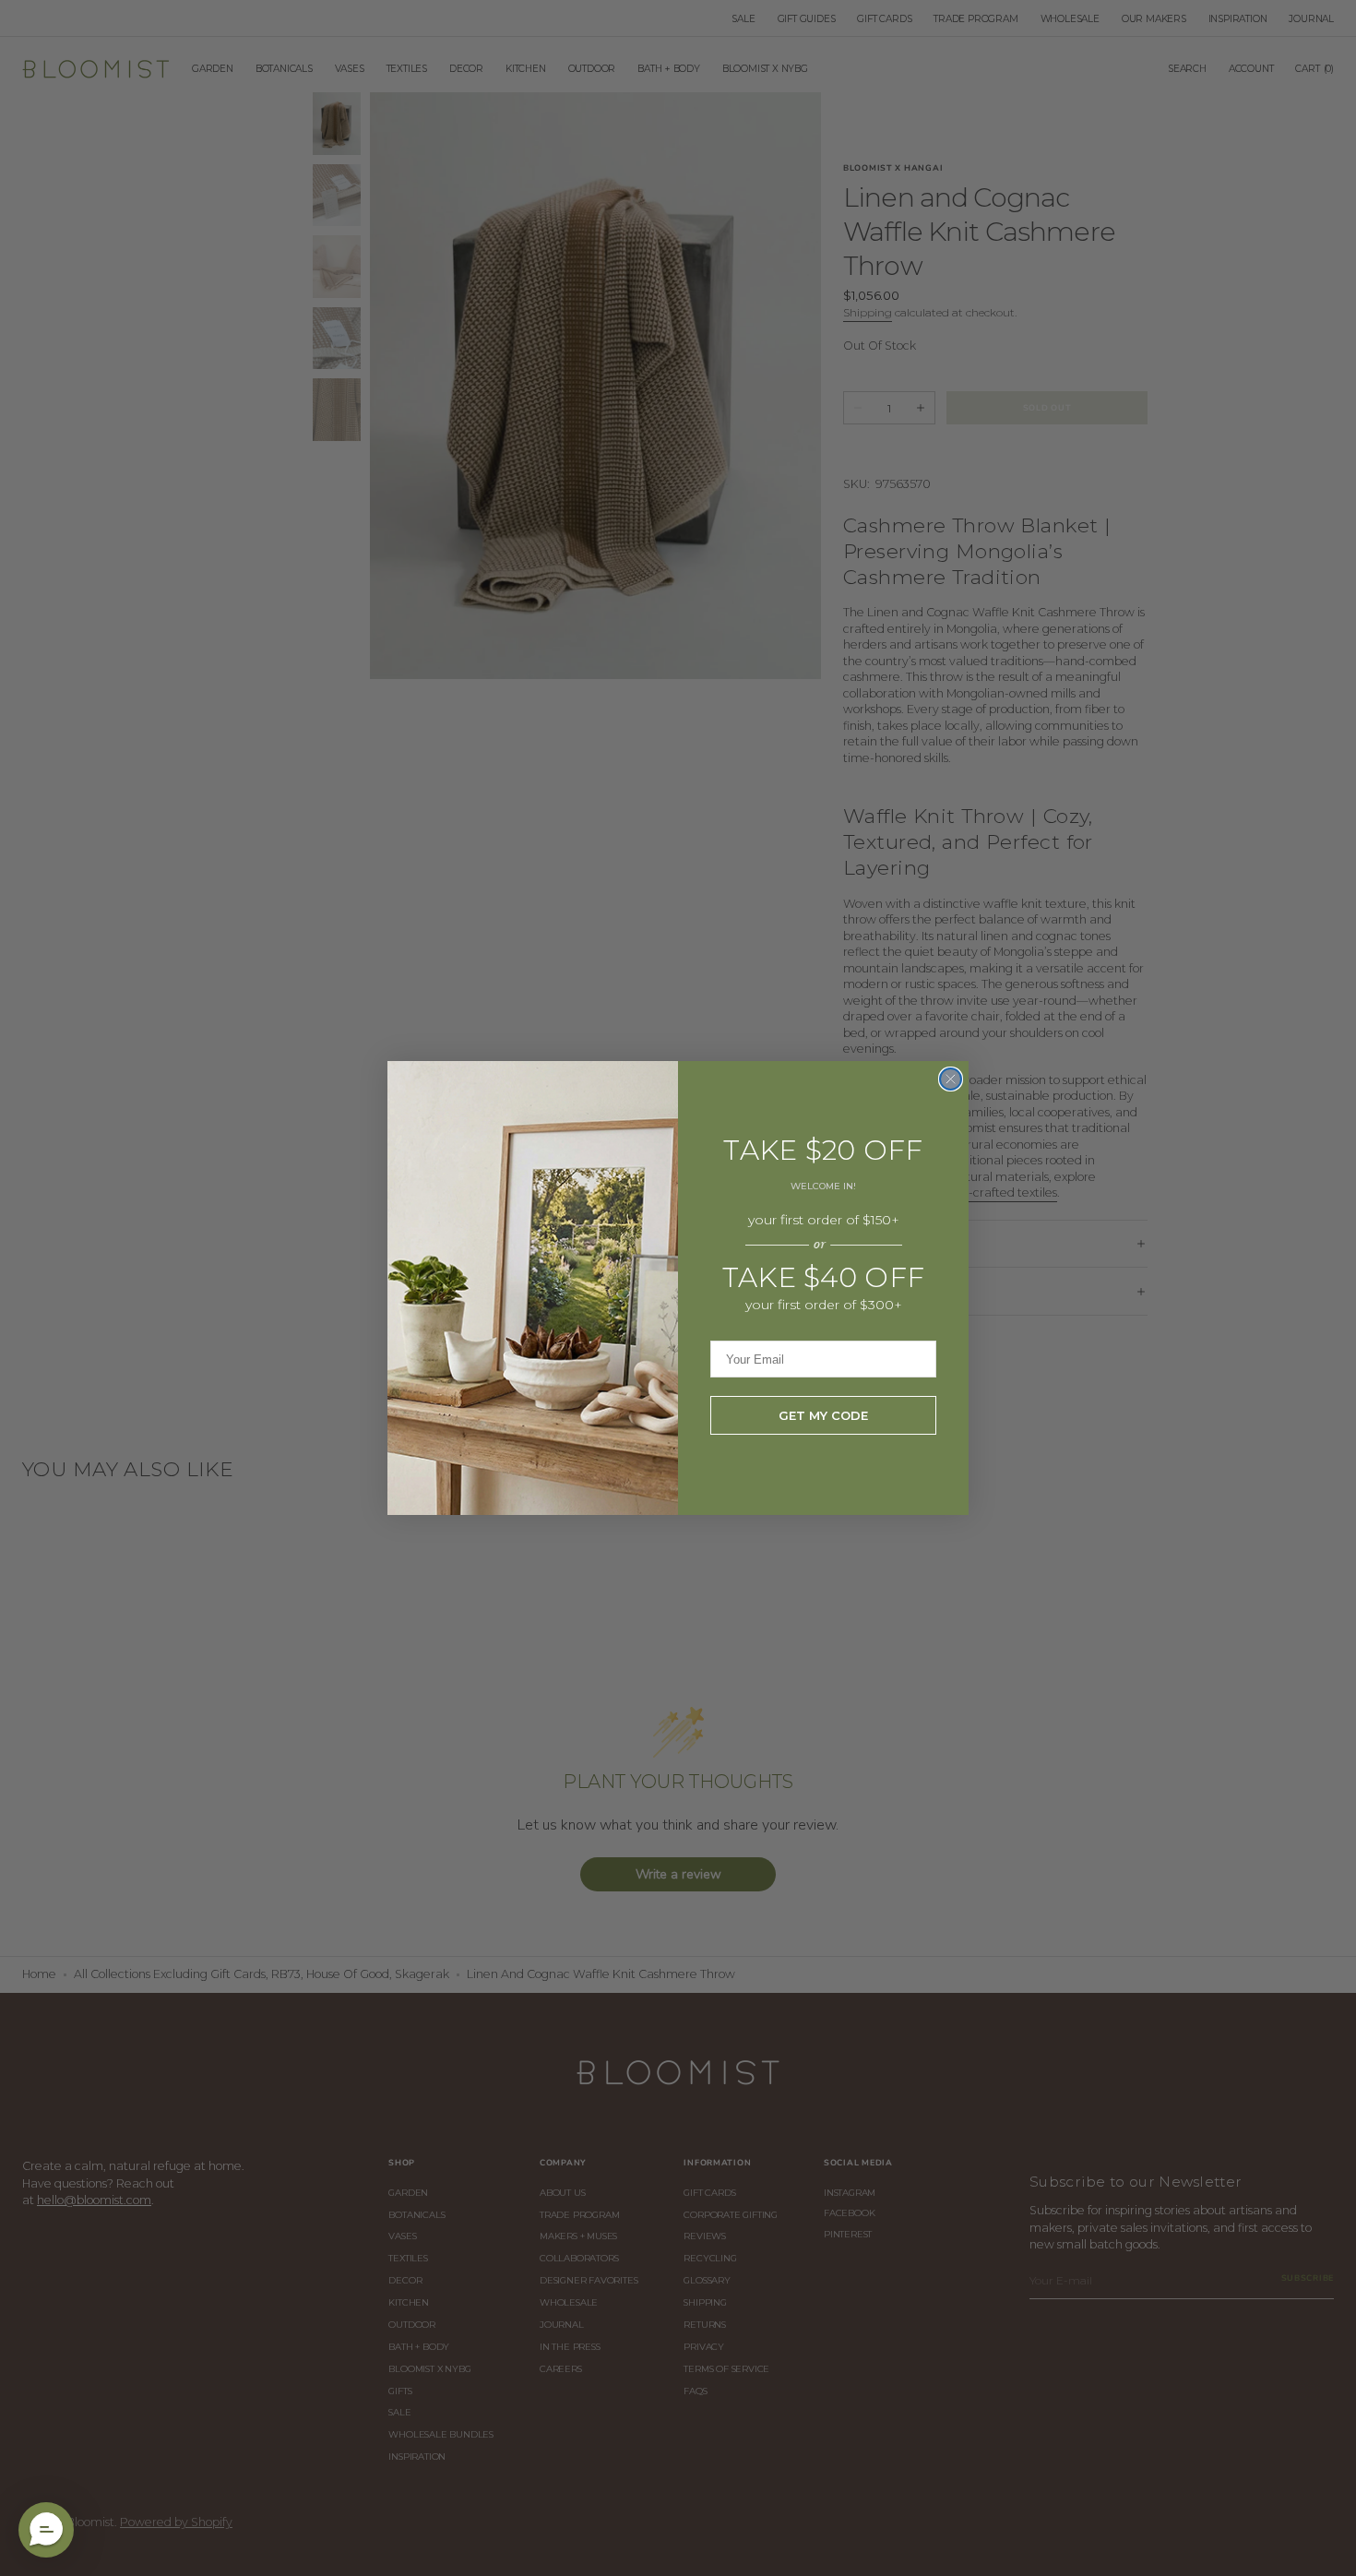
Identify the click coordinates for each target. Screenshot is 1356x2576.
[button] (46, 2530)
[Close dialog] (951, 1079)
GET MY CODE (823, 1415)
